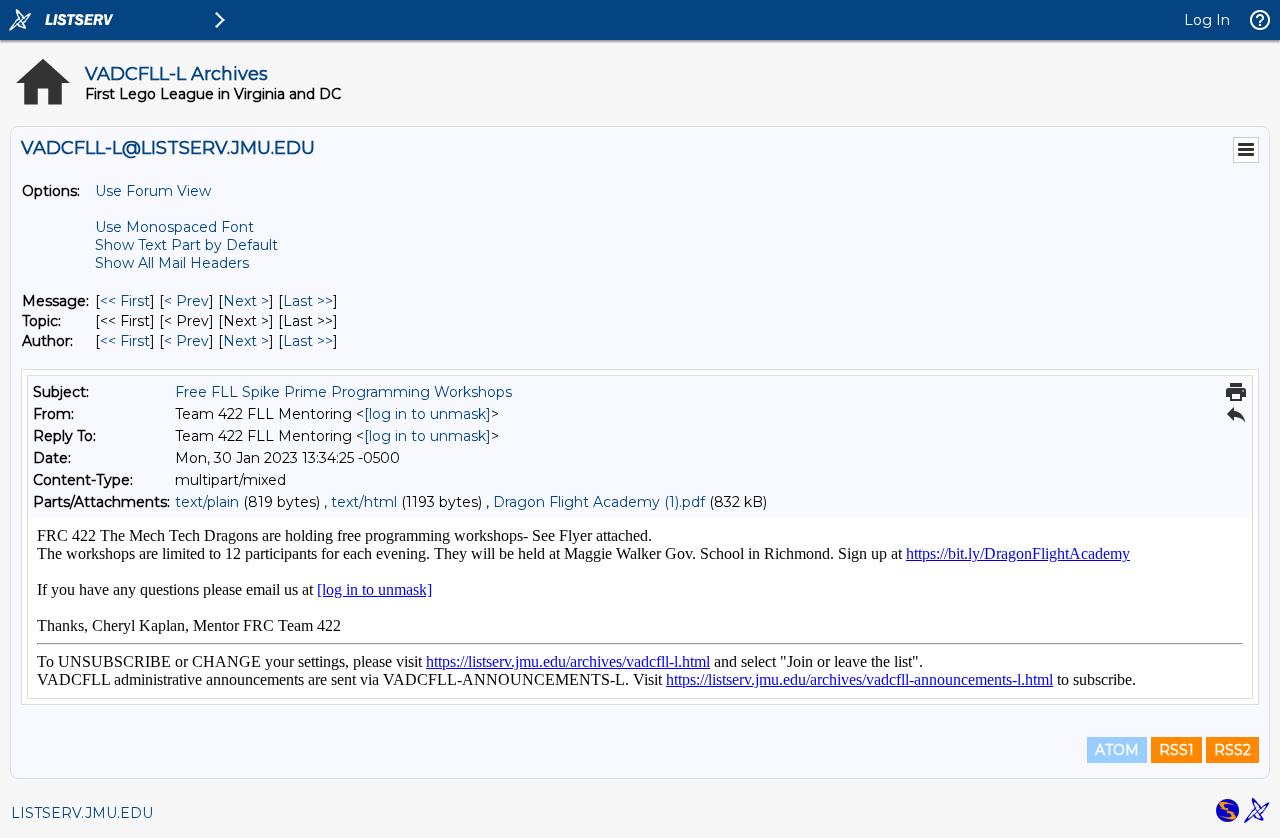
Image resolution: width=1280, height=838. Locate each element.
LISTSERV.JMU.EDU (82, 813)
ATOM (1117, 750)
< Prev (186, 301)
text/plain (207, 502)
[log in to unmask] (427, 414)
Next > (246, 301)
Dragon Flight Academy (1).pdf (599, 502)
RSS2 (1232, 750)
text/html (364, 502)
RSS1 (1176, 750)
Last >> (308, 301)
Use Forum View (153, 191)
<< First (125, 301)
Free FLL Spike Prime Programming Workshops (343, 392)
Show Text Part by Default (186, 245)
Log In (1207, 20)
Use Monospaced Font (174, 227)
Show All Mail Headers (172, 263)
